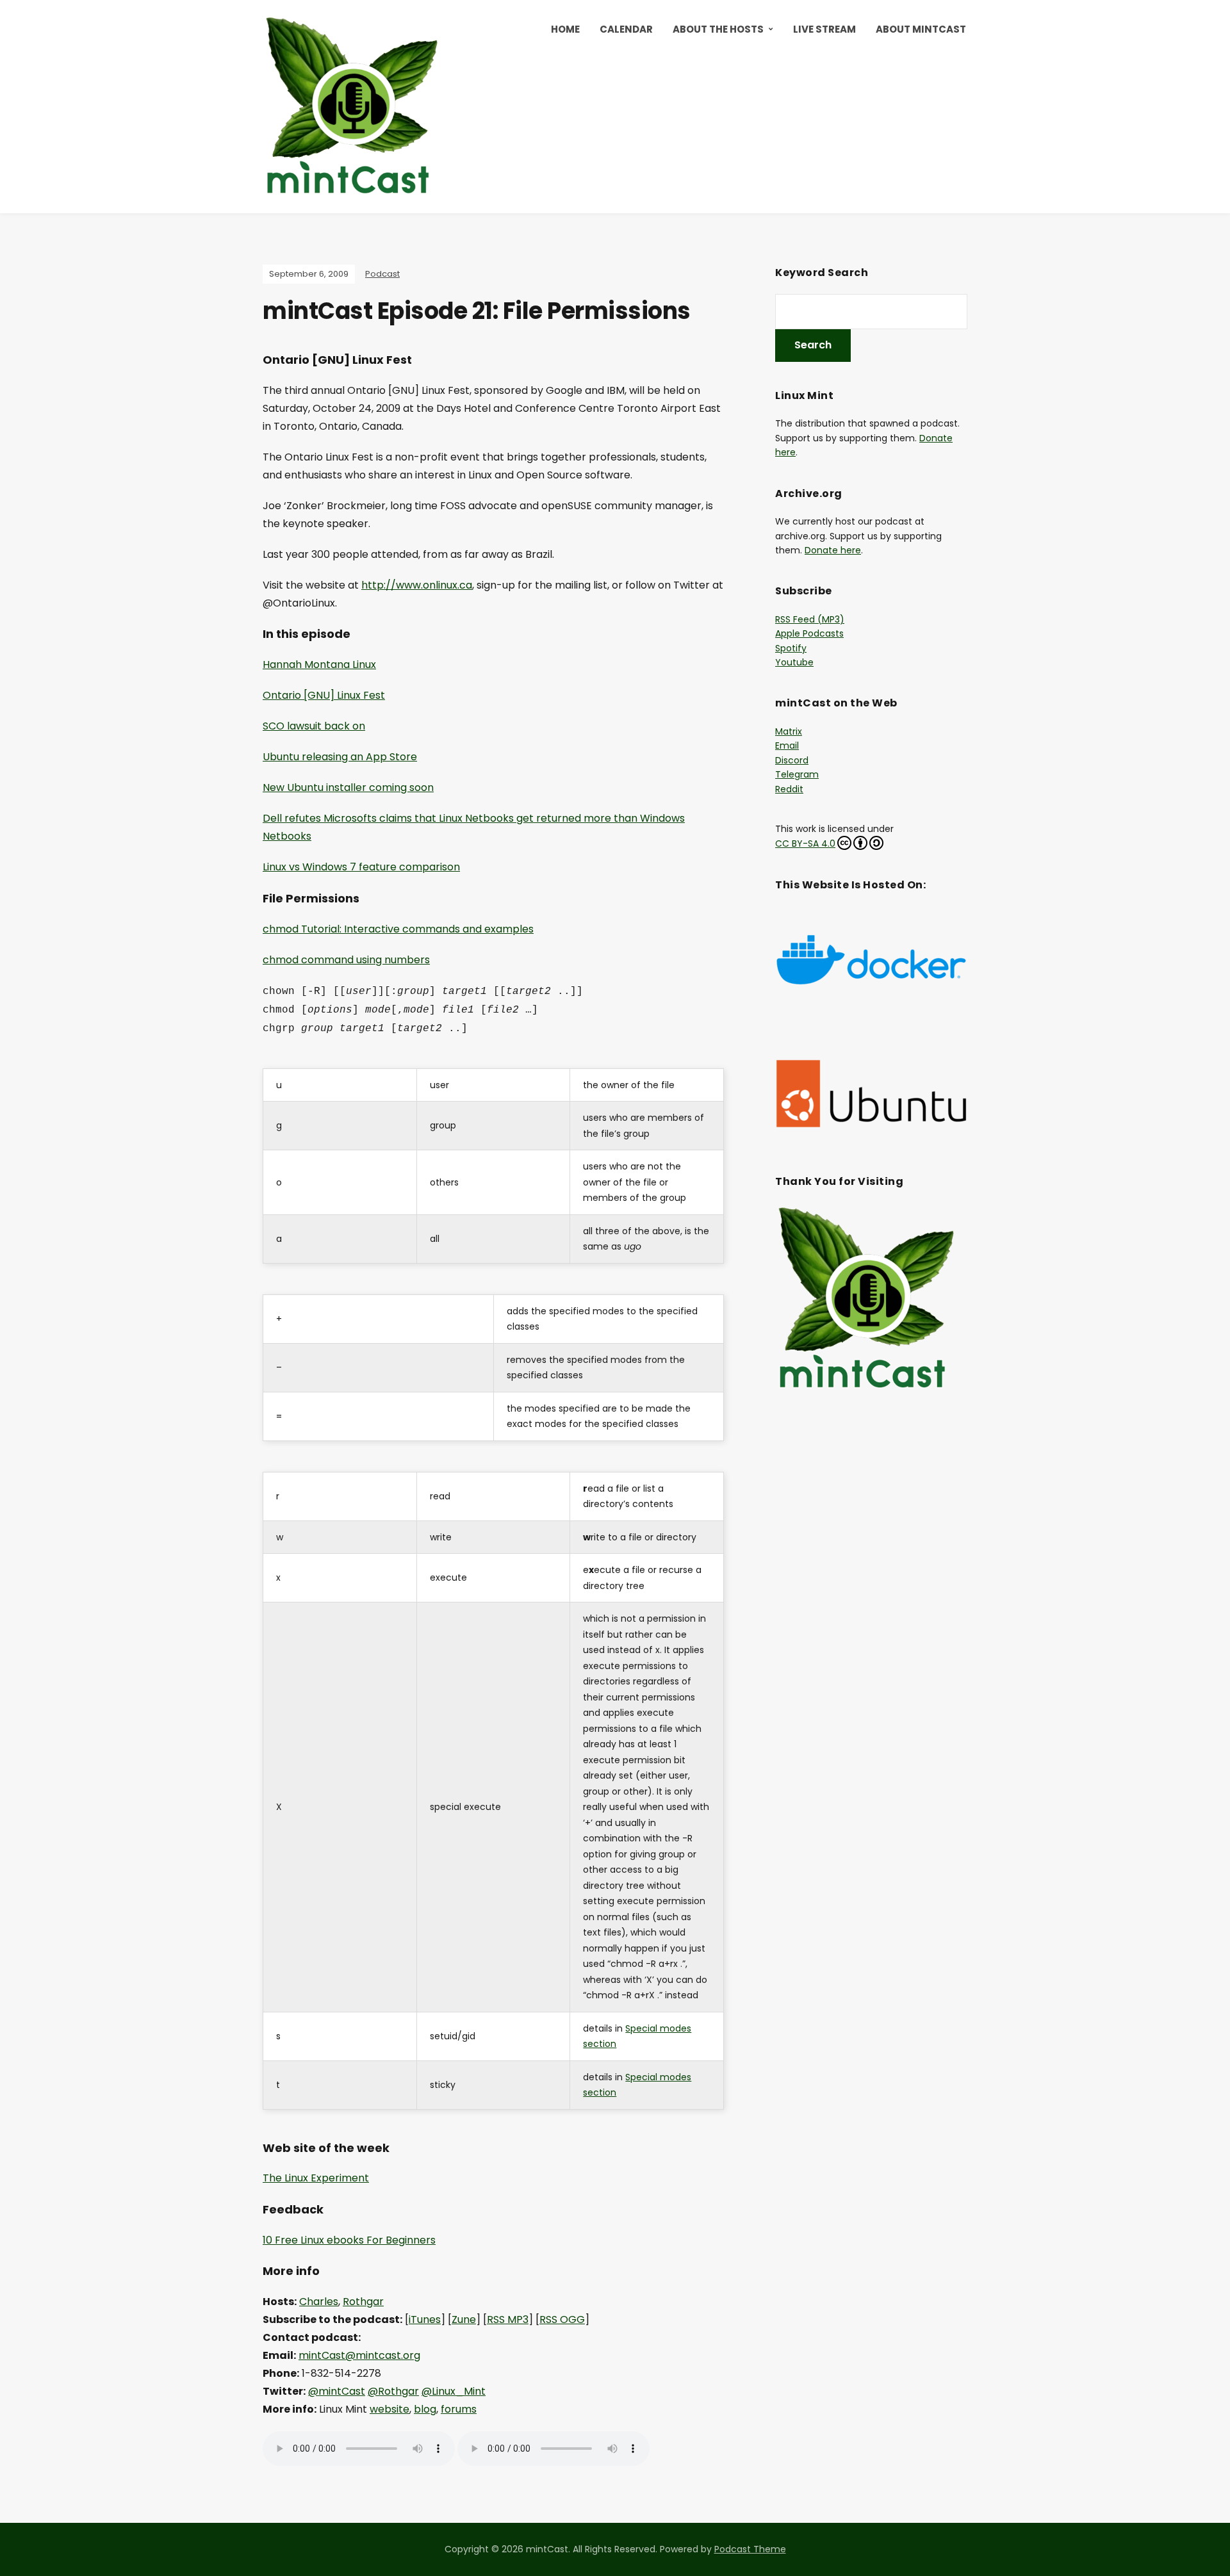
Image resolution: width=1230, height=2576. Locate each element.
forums (459, 2409)
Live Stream (824, 29)
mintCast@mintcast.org (359, 2355)
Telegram (797, 774)
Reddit (789, 789)
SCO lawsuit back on (314, 726)
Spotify (791, 648)
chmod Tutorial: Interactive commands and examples (398, 929)
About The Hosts (718, 29)
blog (425, 2409)
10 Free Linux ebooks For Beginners (349, 2240)
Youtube (794, 662)
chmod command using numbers (346, 960)
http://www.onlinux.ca (417, 585)
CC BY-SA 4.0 (805, 844)
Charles (319, 2302)
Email (787, 746)
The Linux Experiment (316, 2178)
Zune (464, 2319)
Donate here (833, 550)
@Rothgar (393, 2391)
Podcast (382, 274)
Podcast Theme (750, 2549)
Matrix (789, 731)
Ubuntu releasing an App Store (340, 757)
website (389, 2409)
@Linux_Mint (454, 2391)
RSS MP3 (508, 2319)
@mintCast (337, 2391)
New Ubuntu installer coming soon (348, 787)
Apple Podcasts (809, 633)
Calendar (626, 29)
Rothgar (363, 2302)
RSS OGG (562, 2319)
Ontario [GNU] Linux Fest (324, 695)
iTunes (425, 2319)
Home (565, 29)
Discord (792, 760)
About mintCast (921, 29)
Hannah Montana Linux (319, 664)
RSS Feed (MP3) (810, 619)
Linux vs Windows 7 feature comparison (361, 867)
